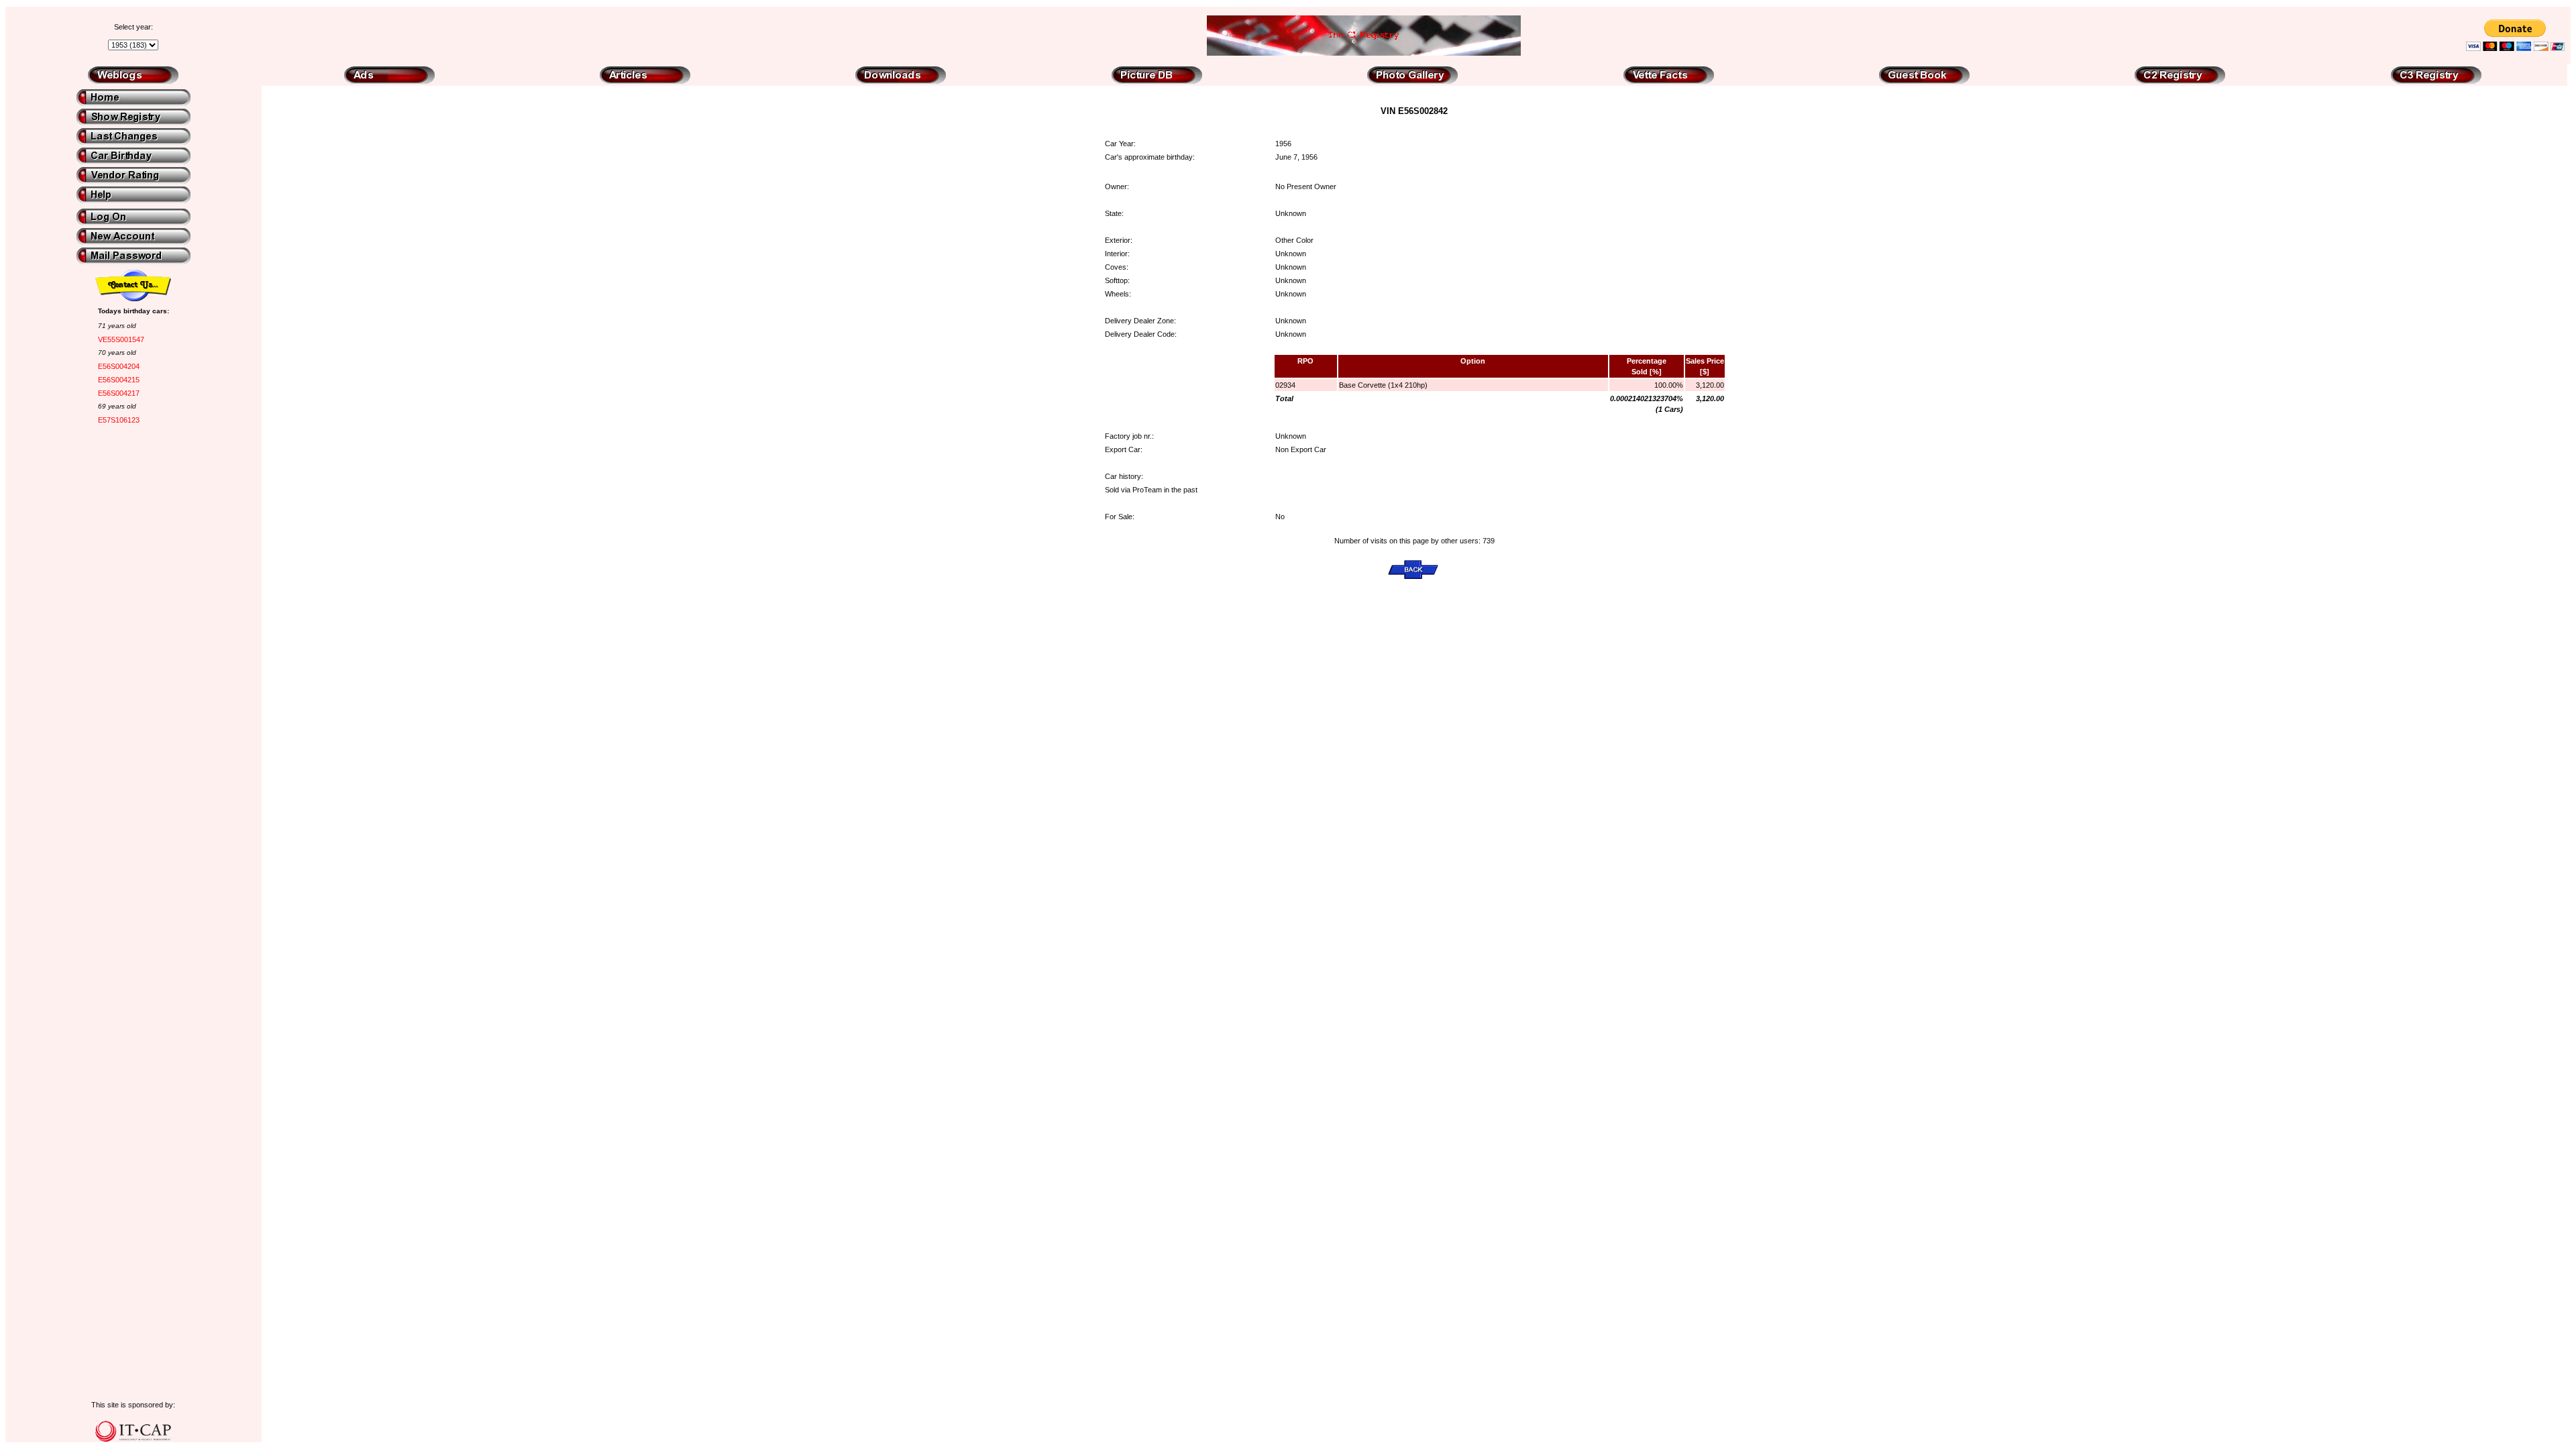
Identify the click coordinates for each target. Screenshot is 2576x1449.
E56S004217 (119, 393)
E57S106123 (119, 420)
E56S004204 (119, 366)
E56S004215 (119, 380)
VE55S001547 (121, 339)
